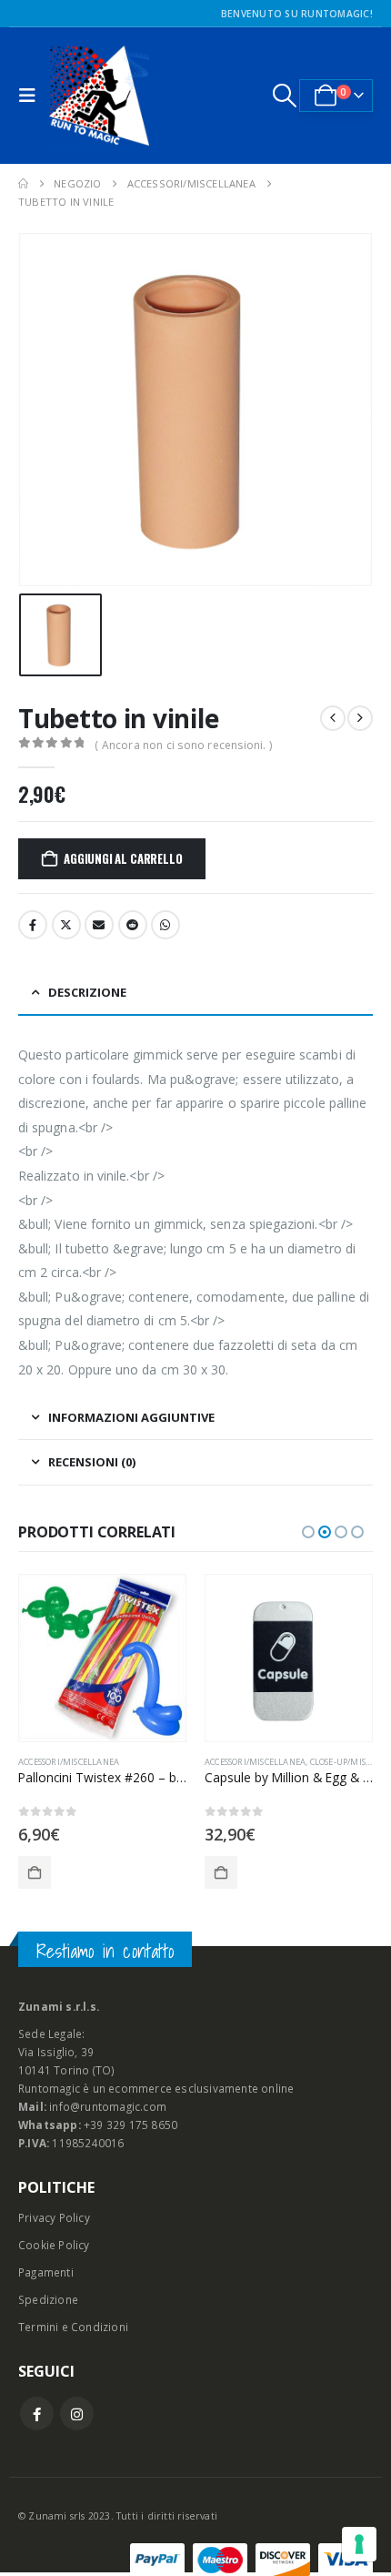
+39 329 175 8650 (130, 2125)
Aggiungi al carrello (123, 858)
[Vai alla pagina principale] (23, 184)
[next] (360, 718)
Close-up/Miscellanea (177, 1762)
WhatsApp (165, 925)
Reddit (133, 925)
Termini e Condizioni (73, 2327)
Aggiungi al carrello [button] (39, 1872)
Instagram (77, 2414)
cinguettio (66, 925)
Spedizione (48, 2299)
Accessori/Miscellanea (73, 1762)
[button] (32, 96)
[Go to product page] (107, 1658)
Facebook (33, 925)
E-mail (99, 925)
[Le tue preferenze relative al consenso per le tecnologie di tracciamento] (359, 2544)
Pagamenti (46, 2272)
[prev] (333, 718)
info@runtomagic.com (108, 2106)
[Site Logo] (99, 96)
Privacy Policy (54, 2217)
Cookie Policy (54, 2245)
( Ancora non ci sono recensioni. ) (183, 745)
